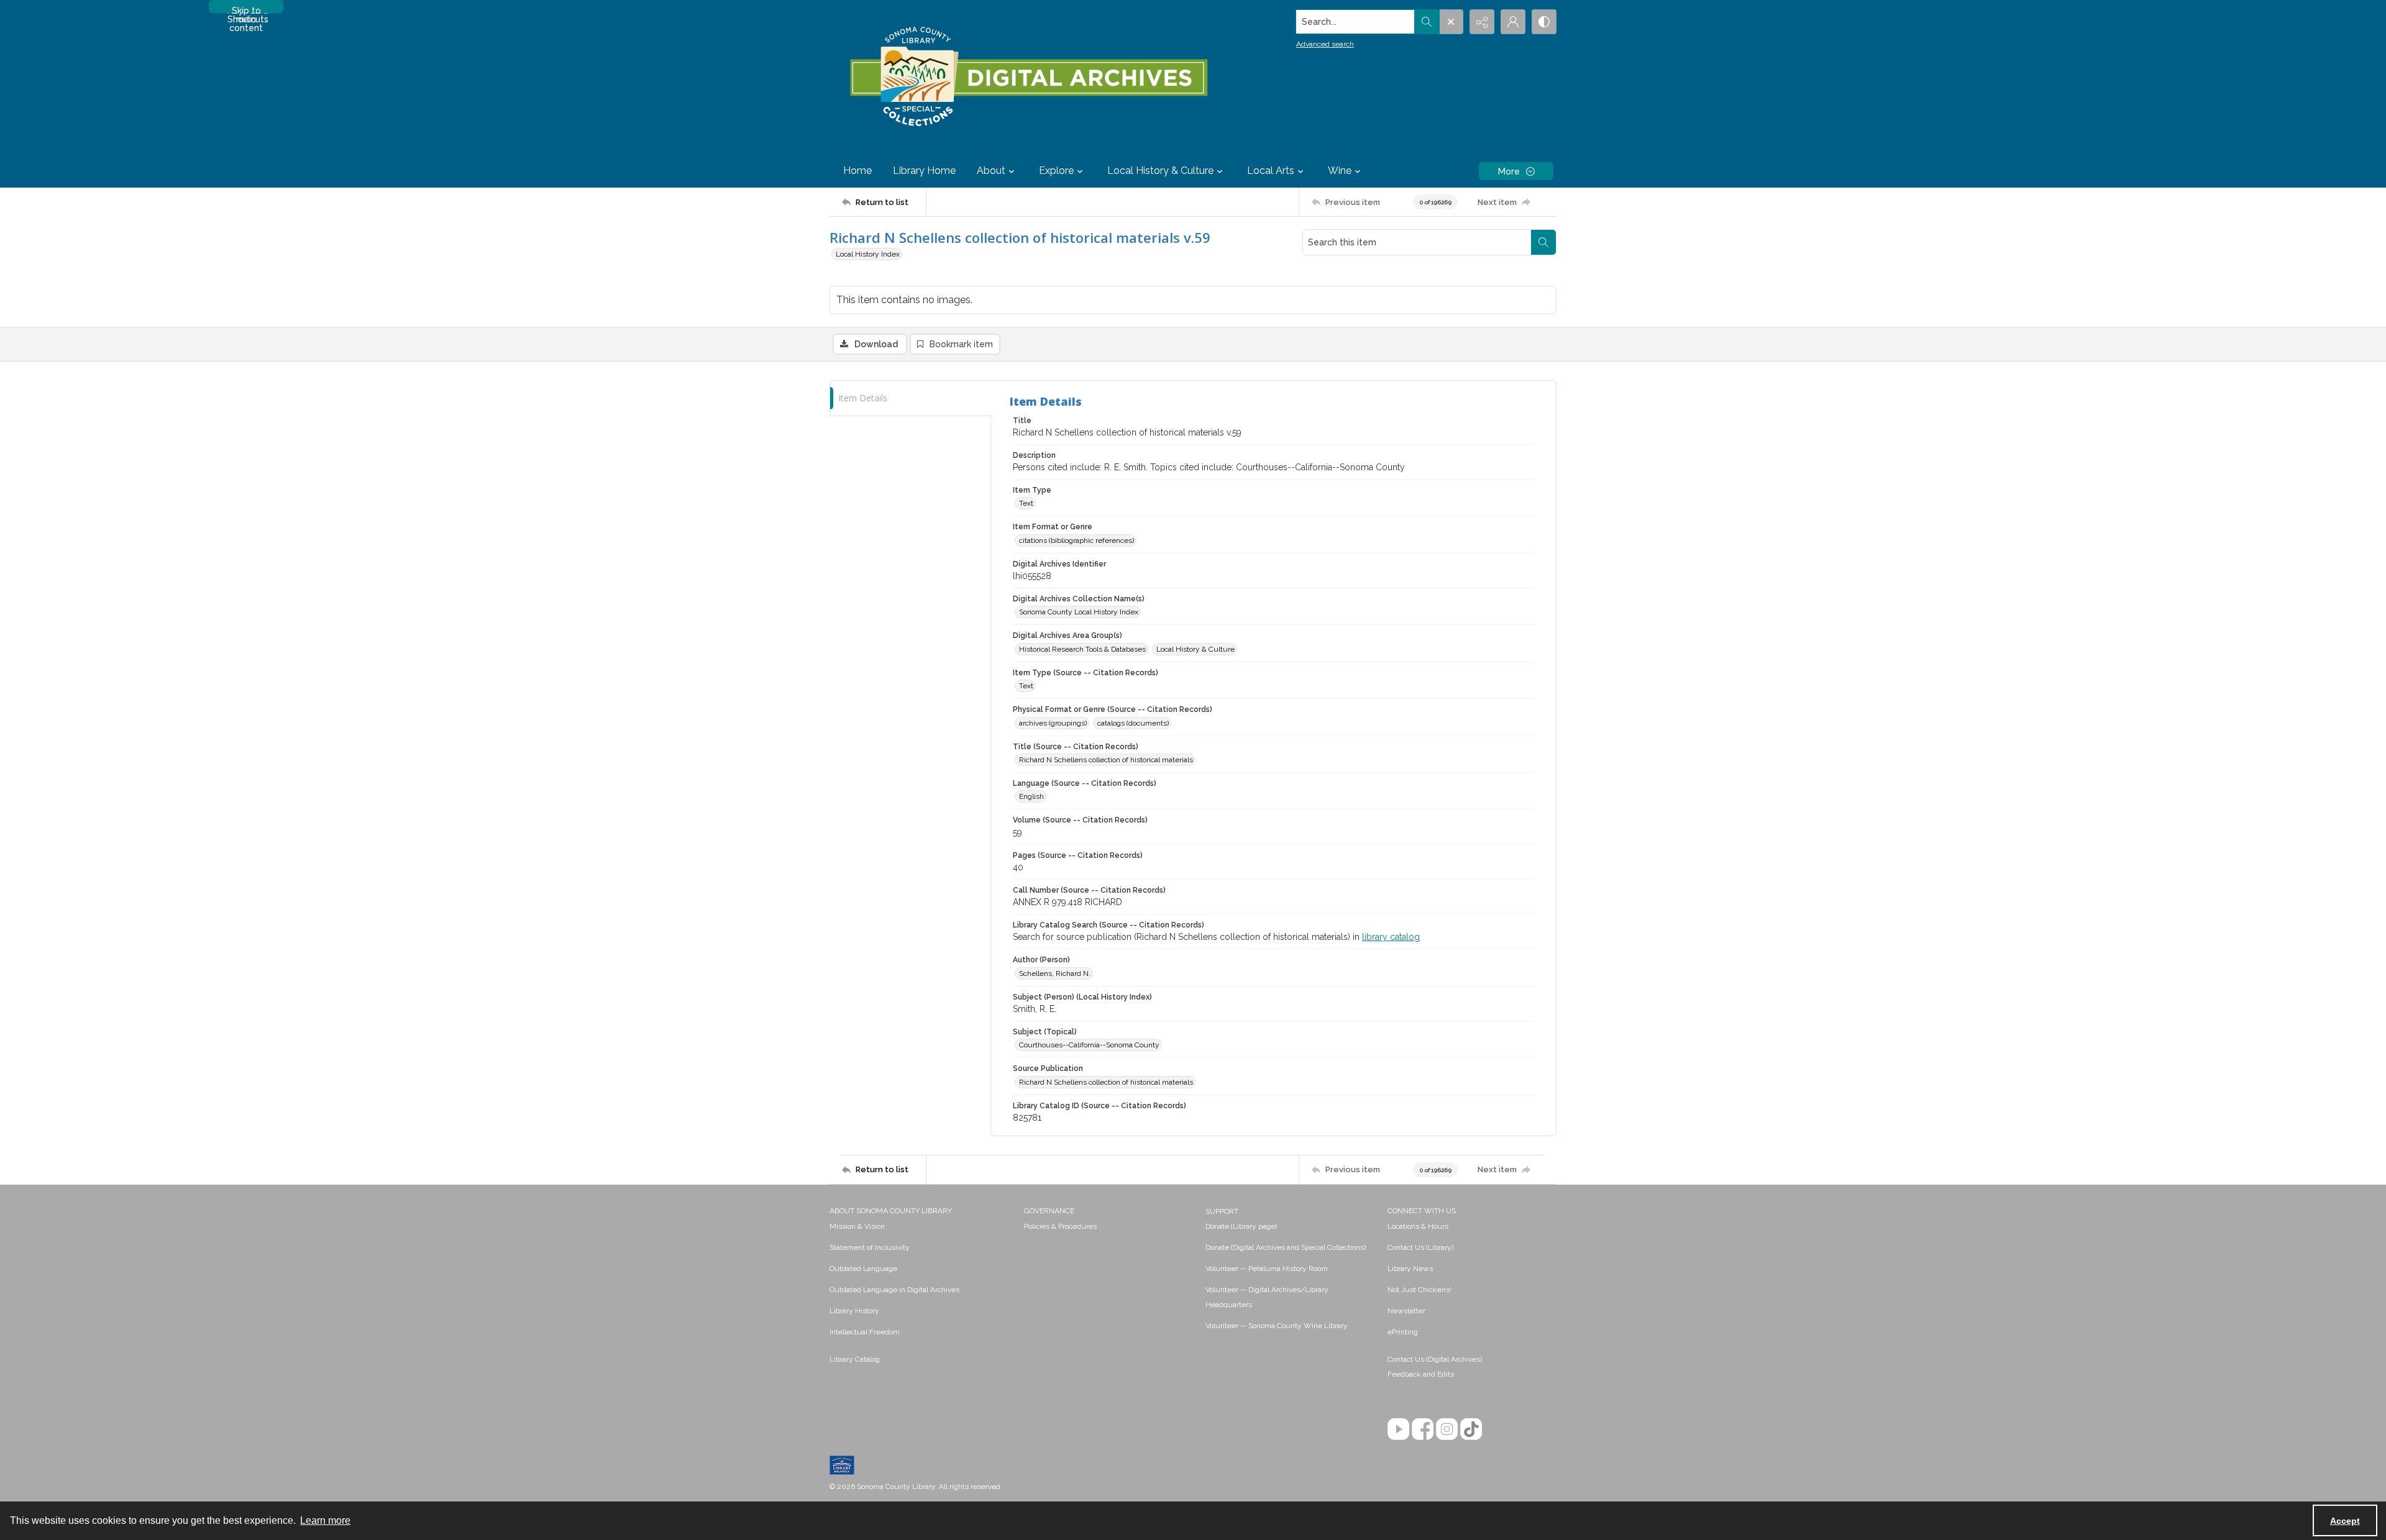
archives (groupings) (1053, 723)
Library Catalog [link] (855, 1359)
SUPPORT (1222, 1211)
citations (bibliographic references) (1076, 540)
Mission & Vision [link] (857, 1226)
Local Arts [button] (1271, 171)
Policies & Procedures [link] (1060, 1226)
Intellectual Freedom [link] (865, 1332)
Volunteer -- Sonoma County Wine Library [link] (1277, 1326)
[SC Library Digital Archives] (1028, 77)
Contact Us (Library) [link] (1420, 1247)
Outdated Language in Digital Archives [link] (894, 1290)
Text (1026, 503)
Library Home (924, 171)
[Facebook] (1423, 1429)
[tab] (910, 399)
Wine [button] (1340, 171)
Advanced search (1325, 44)
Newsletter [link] (1406, 1311)
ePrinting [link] (1403, 1332)
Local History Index (868, 254)
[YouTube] (1398, 1429)
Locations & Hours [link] (1418, 1226)
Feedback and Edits (1421, 1374)
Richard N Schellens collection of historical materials (1106, 760)
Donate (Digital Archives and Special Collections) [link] (1286, 1247)
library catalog (1391, 937)
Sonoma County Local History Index (1079, 612)
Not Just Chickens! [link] (1419, 1290)
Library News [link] (1410, 1269)
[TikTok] (1471, 1429)
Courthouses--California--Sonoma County (1089, 1045)
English (1031, 796)
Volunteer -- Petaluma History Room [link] (1267, 1269)
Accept (2345, 1521)
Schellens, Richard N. (1055, 973)
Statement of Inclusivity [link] (870, 1247)
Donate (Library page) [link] (1241, 1226)
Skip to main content (246, 9)
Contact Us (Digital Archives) (1435, 1359)
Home (857, 171)
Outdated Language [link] (863, 1269)
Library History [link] (854, 1311)
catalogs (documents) (1133, 723)
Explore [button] (1056, 171)
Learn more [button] (325, 1520)
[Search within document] (1543, 242)
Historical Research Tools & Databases (1082, 649)
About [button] (991, 171)
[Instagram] (1447, 1429)
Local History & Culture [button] (1160, 171)
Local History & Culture (1195, 649)
